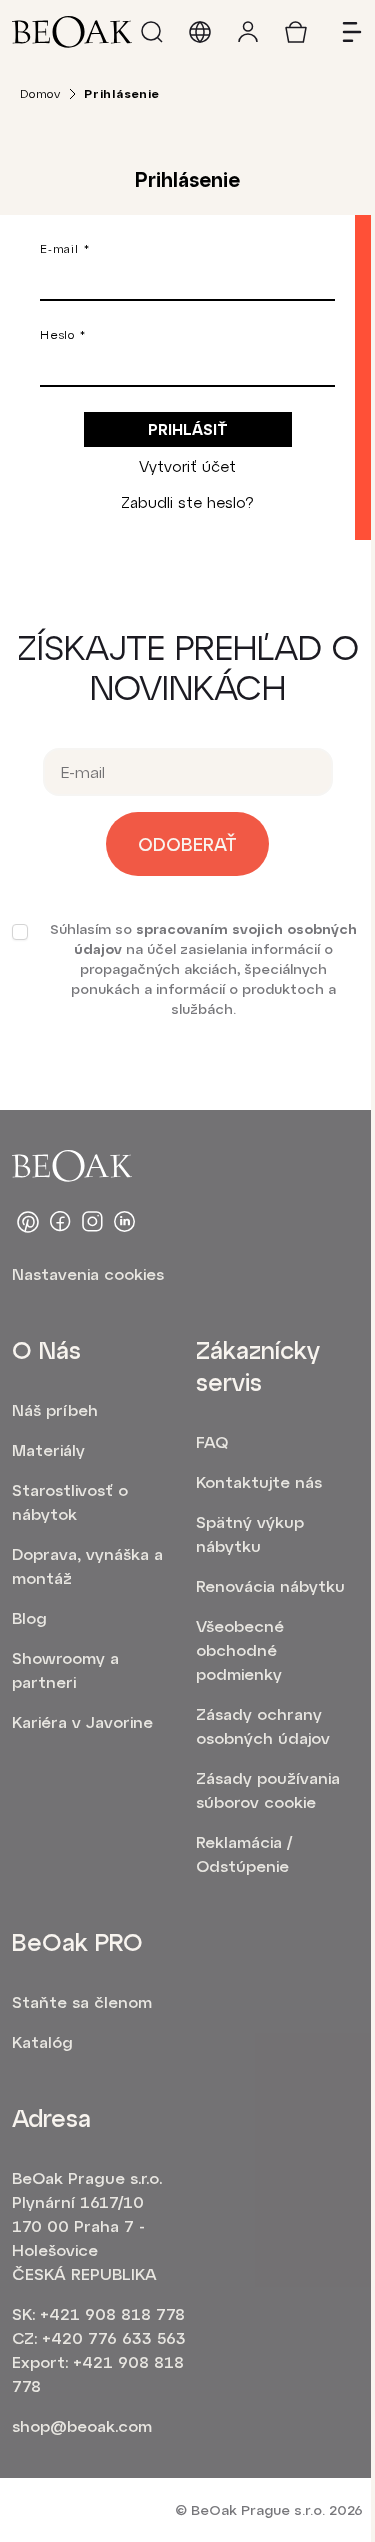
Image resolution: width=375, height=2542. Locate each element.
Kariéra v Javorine (82, 1721)
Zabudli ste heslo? (187, 502)
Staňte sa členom (82, 2001)
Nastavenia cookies (88, 1273)
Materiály (48, 1449)
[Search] (152, 32)
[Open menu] (344, 32)
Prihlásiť (188, 429)
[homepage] (72, 32)
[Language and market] (200, 32)
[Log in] (248, 32)
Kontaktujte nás (259, 1481)
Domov (40, 93)
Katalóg (42, 2041)
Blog (29, 1617)
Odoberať (187, 844)
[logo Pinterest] (28, 1222)
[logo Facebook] (60, 1222)
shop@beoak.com (82, 2425)
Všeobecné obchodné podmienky (240, 1649)
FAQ (212, 1441)
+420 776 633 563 (114, 2337)
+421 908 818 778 (112, 2313)
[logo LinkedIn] (124, 1222)
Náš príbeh (55, 1409)
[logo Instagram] (92, 1222)
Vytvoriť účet (187, 466)
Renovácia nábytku (270, 1585)
